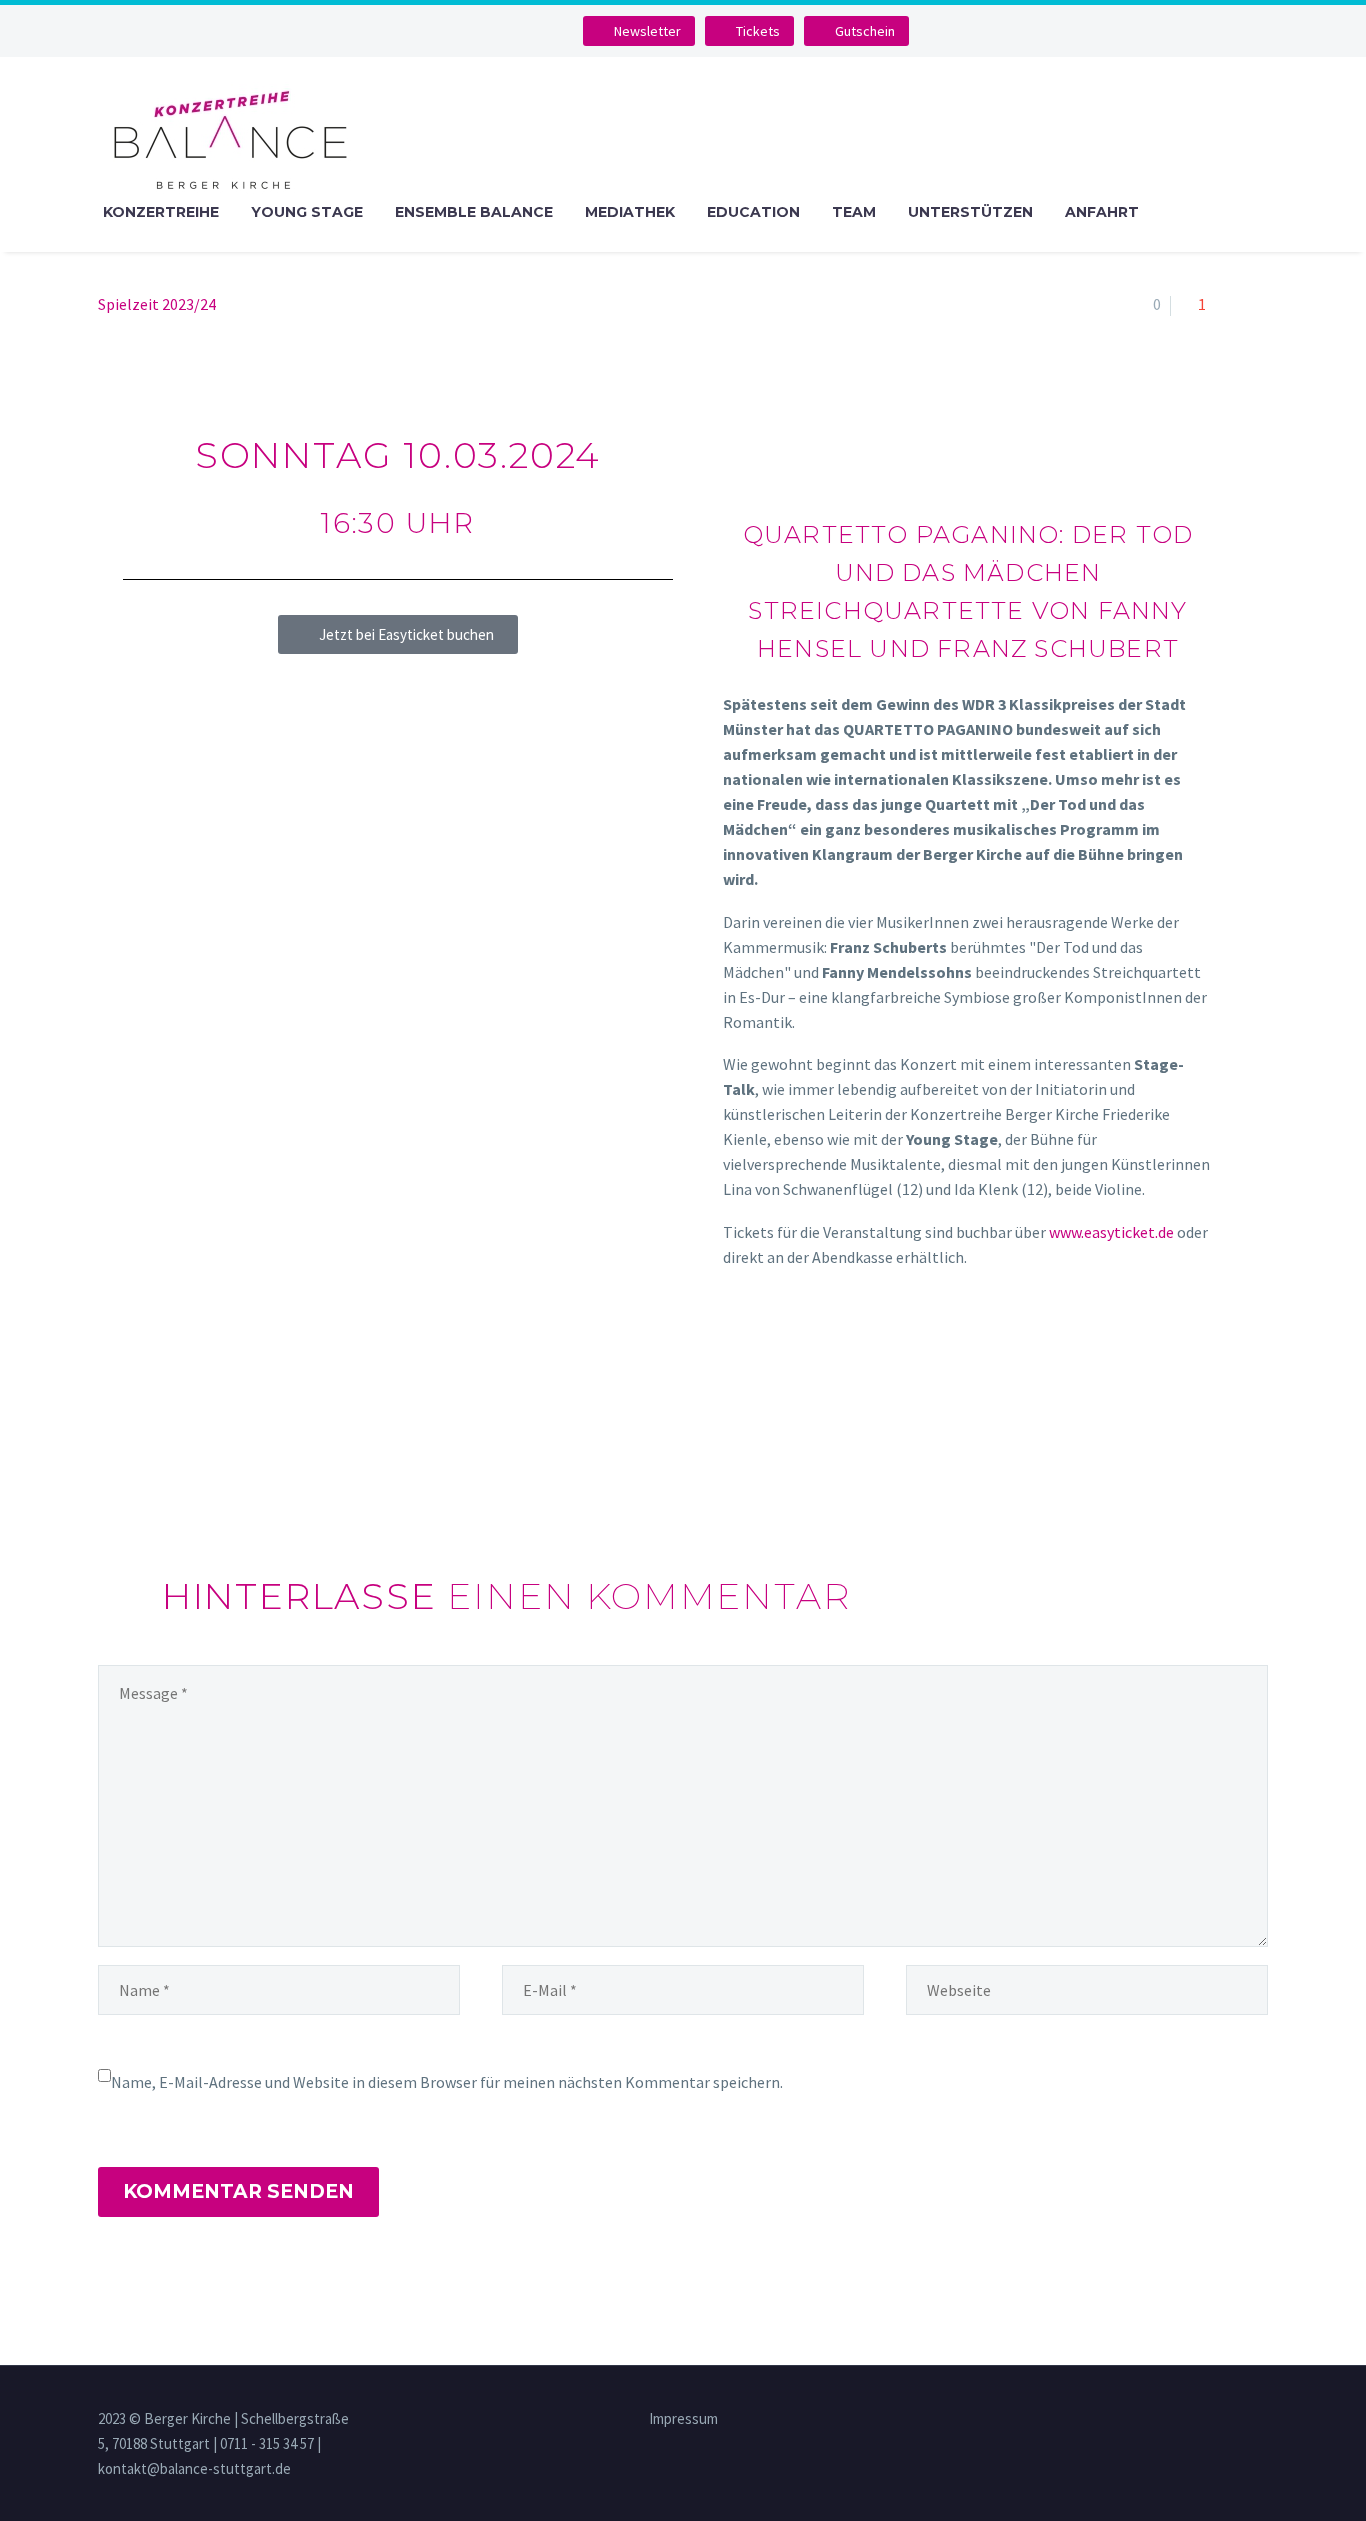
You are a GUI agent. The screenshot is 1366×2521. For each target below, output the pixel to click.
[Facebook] (111, 1453)
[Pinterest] (169, 1453)
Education (753, 212)
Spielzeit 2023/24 (157, 304)
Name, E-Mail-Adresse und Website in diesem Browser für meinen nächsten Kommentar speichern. (447, 2082)
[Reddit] (256, 1453)
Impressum (683, 2419)
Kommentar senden (238, 2191)
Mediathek (630, 212)
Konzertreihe (161, 212)
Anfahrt (1102, 212)
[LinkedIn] (227, 1453)
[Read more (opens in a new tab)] (968, 864)
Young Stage (307, 212)
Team (854, 212)
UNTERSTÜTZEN (970, 212)
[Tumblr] (198, 1453)
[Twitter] (140, 1453)
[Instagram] (525, 31)
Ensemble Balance (474, 212)
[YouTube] (1262, 2420)
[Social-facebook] (493, 31)
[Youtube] (557, 31)
